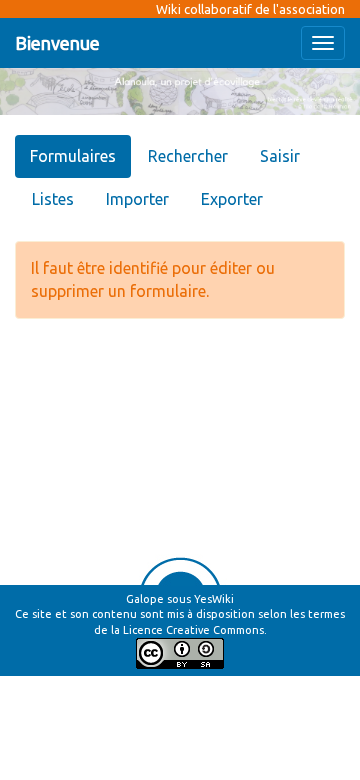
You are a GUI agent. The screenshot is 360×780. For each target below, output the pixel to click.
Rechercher (188, 156)
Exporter (232, 199)
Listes (53, 199)
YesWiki (214, 599)
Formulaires (73, 156)
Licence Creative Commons (193, 630)
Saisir (280, 156)
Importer (137, 199)
